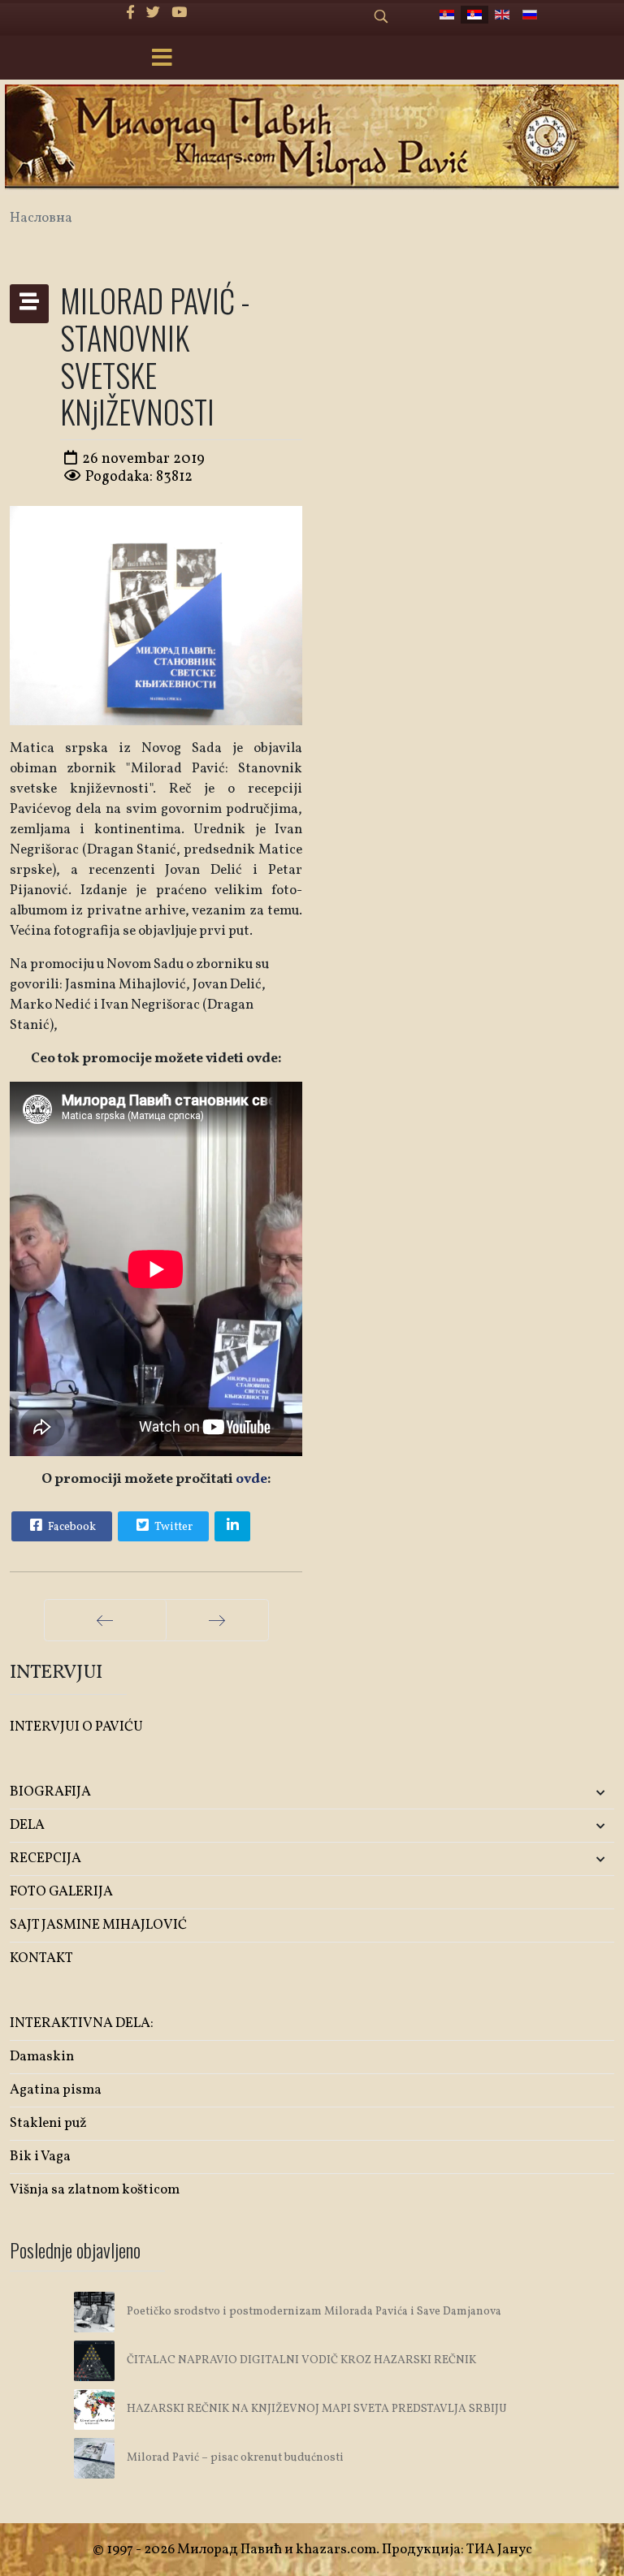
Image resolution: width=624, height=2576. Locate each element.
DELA (27, 1825)
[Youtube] (179, 13)
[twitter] (153, 13)
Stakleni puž (48, 2123)
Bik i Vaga (40, 2157)
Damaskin (42, 2057)
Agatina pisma (56, 2090)
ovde (251, 1479)
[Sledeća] (217, 1620)
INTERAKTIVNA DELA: (82, 2023)
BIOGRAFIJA (50, 1792)
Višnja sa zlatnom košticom (95, 2190)
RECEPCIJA (45, 1859)
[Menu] (162, 59)
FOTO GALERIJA (61, 1892)
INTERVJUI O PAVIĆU (76, 1727)
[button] (514, 1793)
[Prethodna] (105, 1620)
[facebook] (130, 13)
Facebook (71, 1527)
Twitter (172, 1527)
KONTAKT (41, 1958)
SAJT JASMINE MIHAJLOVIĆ (98, 1925)
